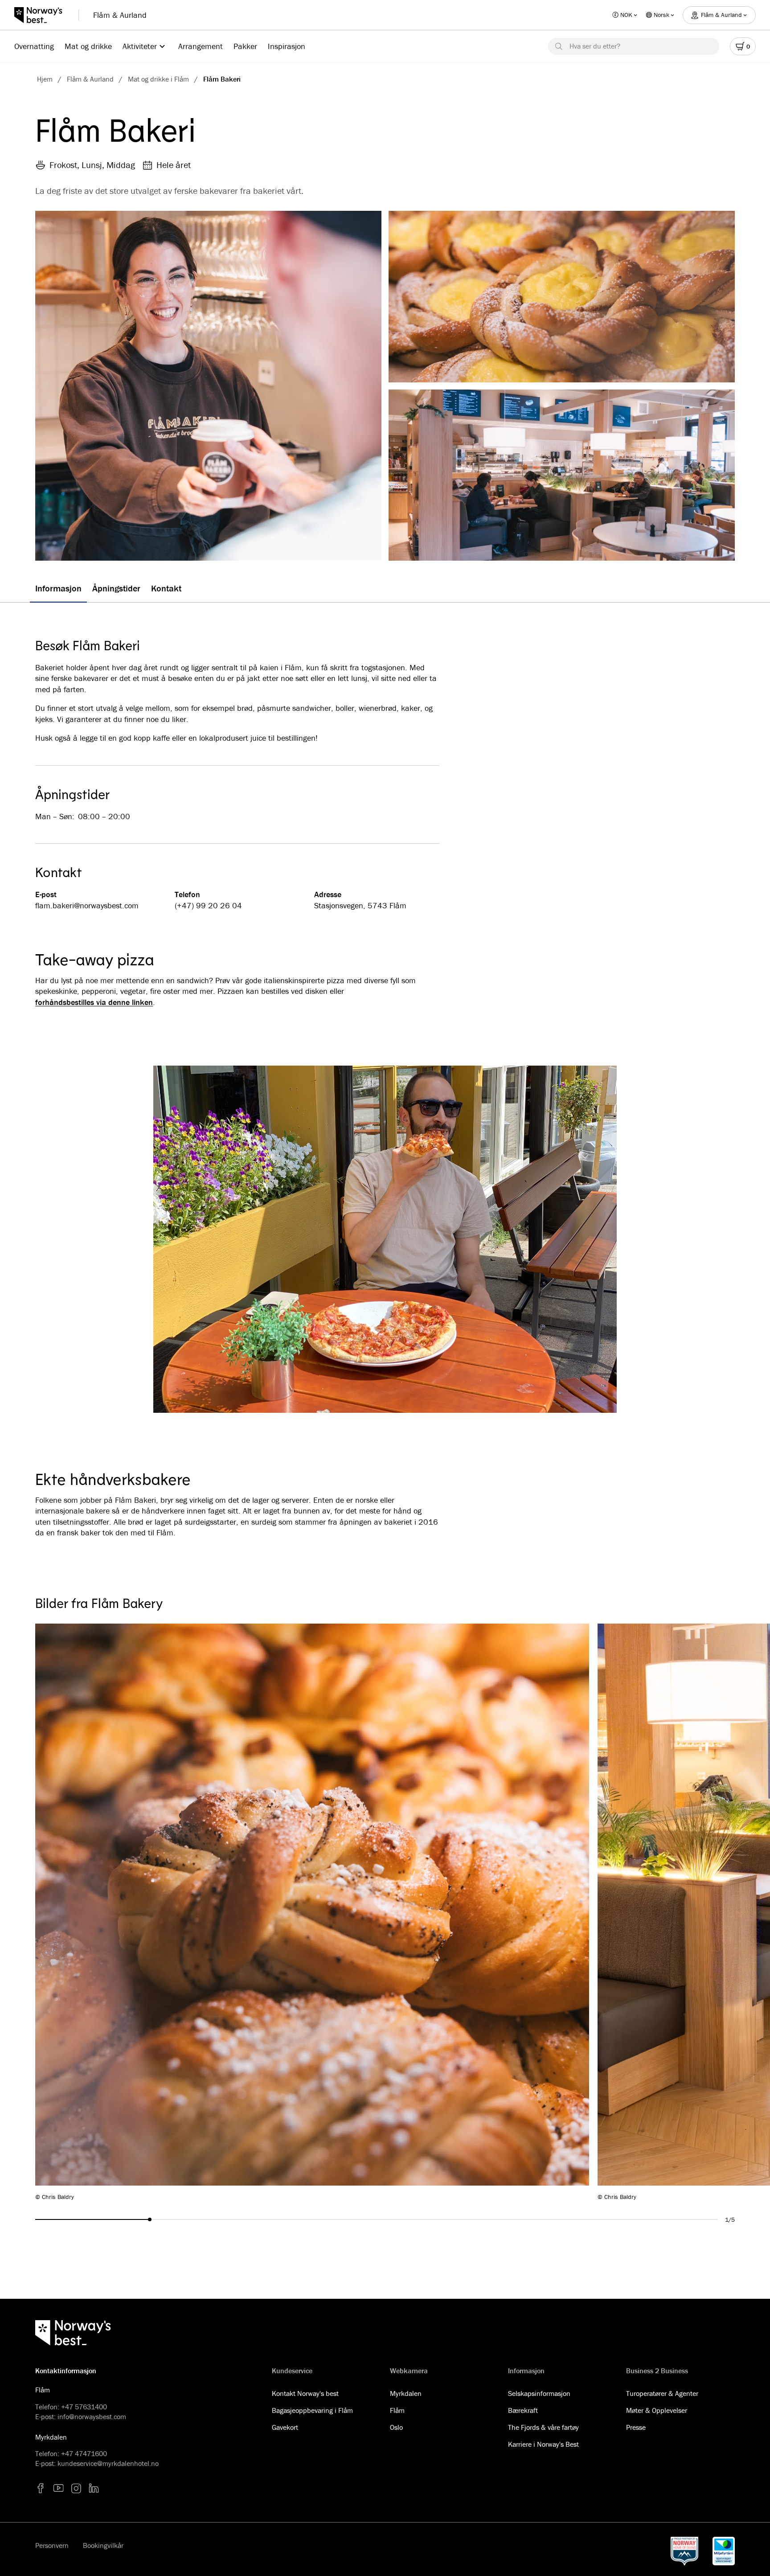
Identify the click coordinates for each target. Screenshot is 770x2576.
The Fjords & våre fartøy (543, 2427)
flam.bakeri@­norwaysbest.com (87, 905)
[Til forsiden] (43, 15)
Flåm (397, 2410)
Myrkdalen (406, 2393)
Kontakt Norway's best (305, 2393)
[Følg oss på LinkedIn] (94, 2488)
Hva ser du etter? (595, 46)
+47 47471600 (84, 2453)
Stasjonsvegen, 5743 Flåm (360, 905)
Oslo (396, 2427)
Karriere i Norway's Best (543, 2444)
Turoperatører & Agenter (662, 2393)
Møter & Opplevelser (657, 2410)
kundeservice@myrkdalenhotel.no (108, 2463)
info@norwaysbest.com (92, 2416)
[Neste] (671, 1912)
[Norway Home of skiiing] (684, 2551)
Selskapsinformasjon (539, 2393)
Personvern (52, 2545)
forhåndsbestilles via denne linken (94, 1002)
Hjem (45, 79)
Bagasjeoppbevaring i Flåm (312, 2410)
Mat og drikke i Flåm (158, 79)
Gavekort (285, 2427)
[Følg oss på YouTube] (58, 2488)
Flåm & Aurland (120, 15)
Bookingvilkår (103, 2545)
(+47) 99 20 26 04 (208, 905)
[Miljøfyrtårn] (724, 2551)
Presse (636, 2427)
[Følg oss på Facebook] (41, 2488)
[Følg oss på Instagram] (76, 2488)
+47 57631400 (84, 2407)
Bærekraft (523, 2410)
